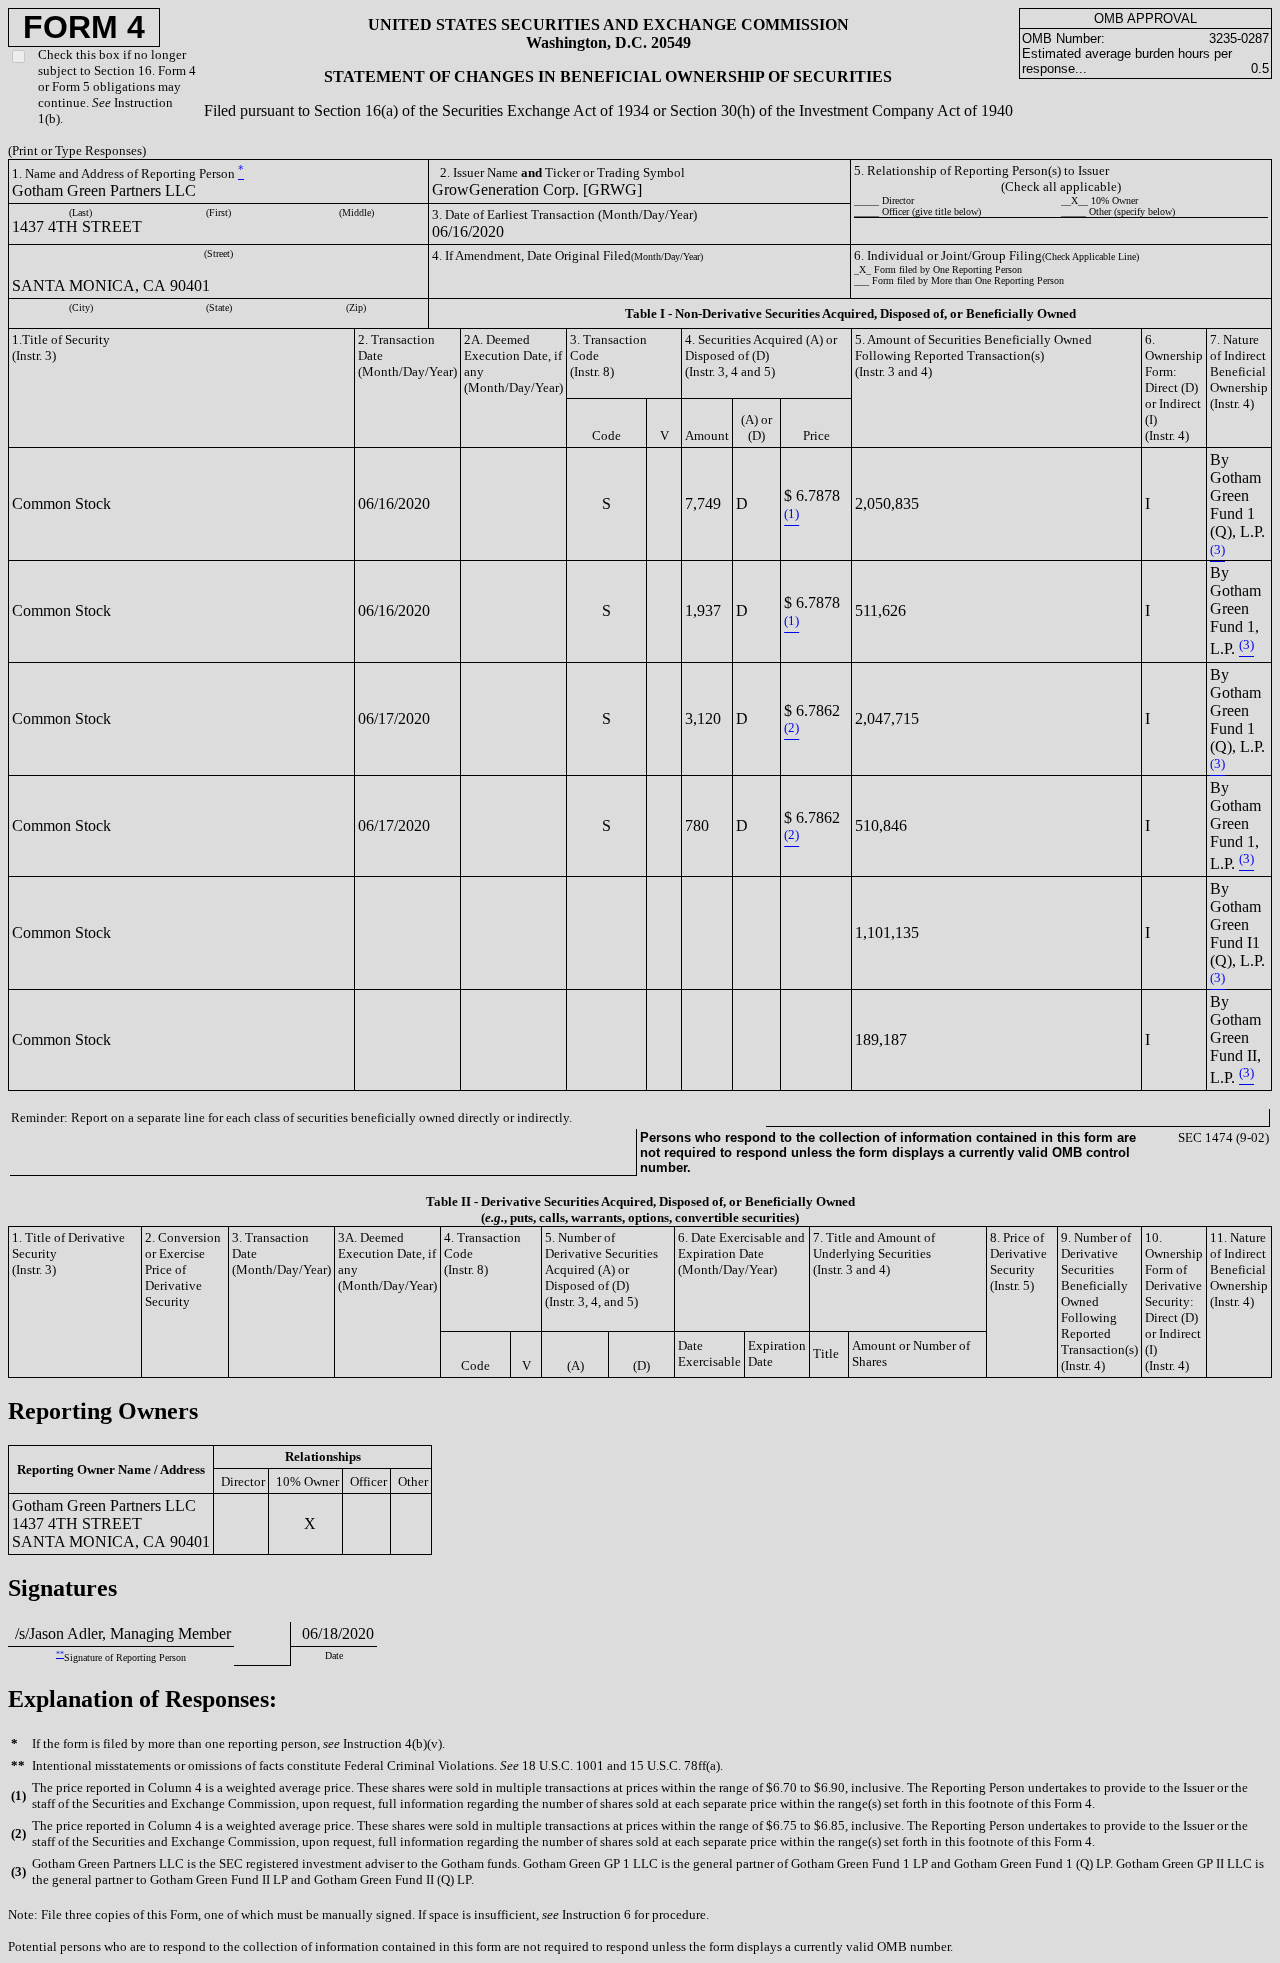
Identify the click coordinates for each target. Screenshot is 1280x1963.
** (60, 1654)
